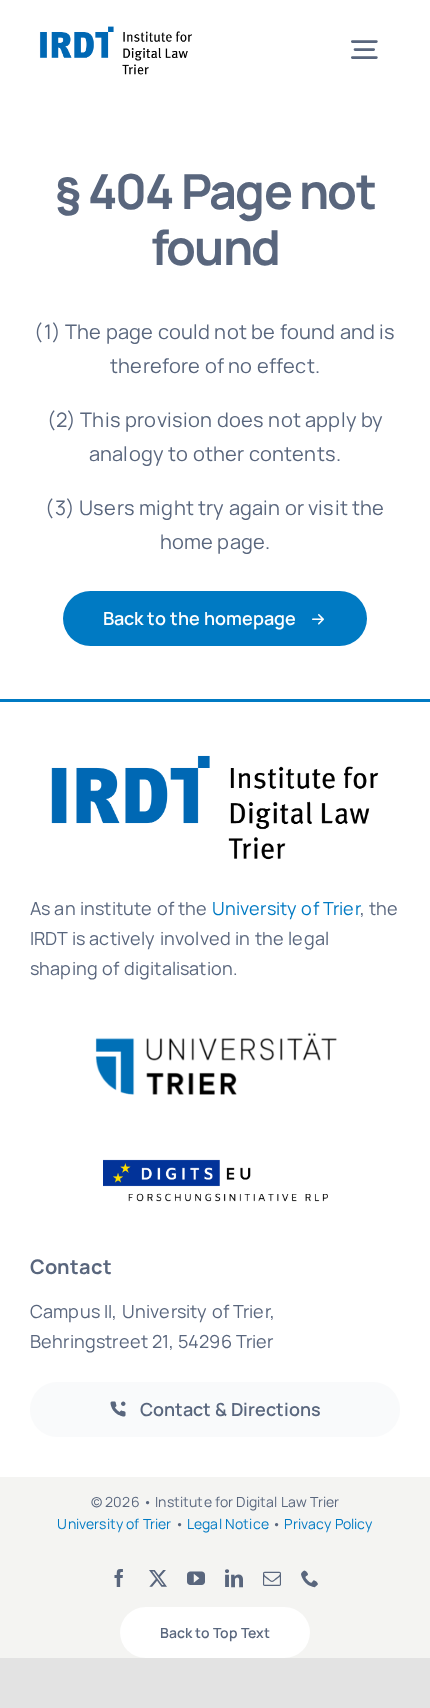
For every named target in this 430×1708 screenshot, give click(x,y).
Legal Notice (228, 1523)
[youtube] (196, 1578)
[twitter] (158, 1578)
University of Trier (286, 908)
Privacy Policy (328, 1523)
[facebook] (119, 1578)
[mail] (272, 1578)
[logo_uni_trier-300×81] (215, 1040)
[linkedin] (234, 1578)
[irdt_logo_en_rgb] (116, 29)
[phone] (310, 1578)
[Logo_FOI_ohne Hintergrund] (228, 1158)
